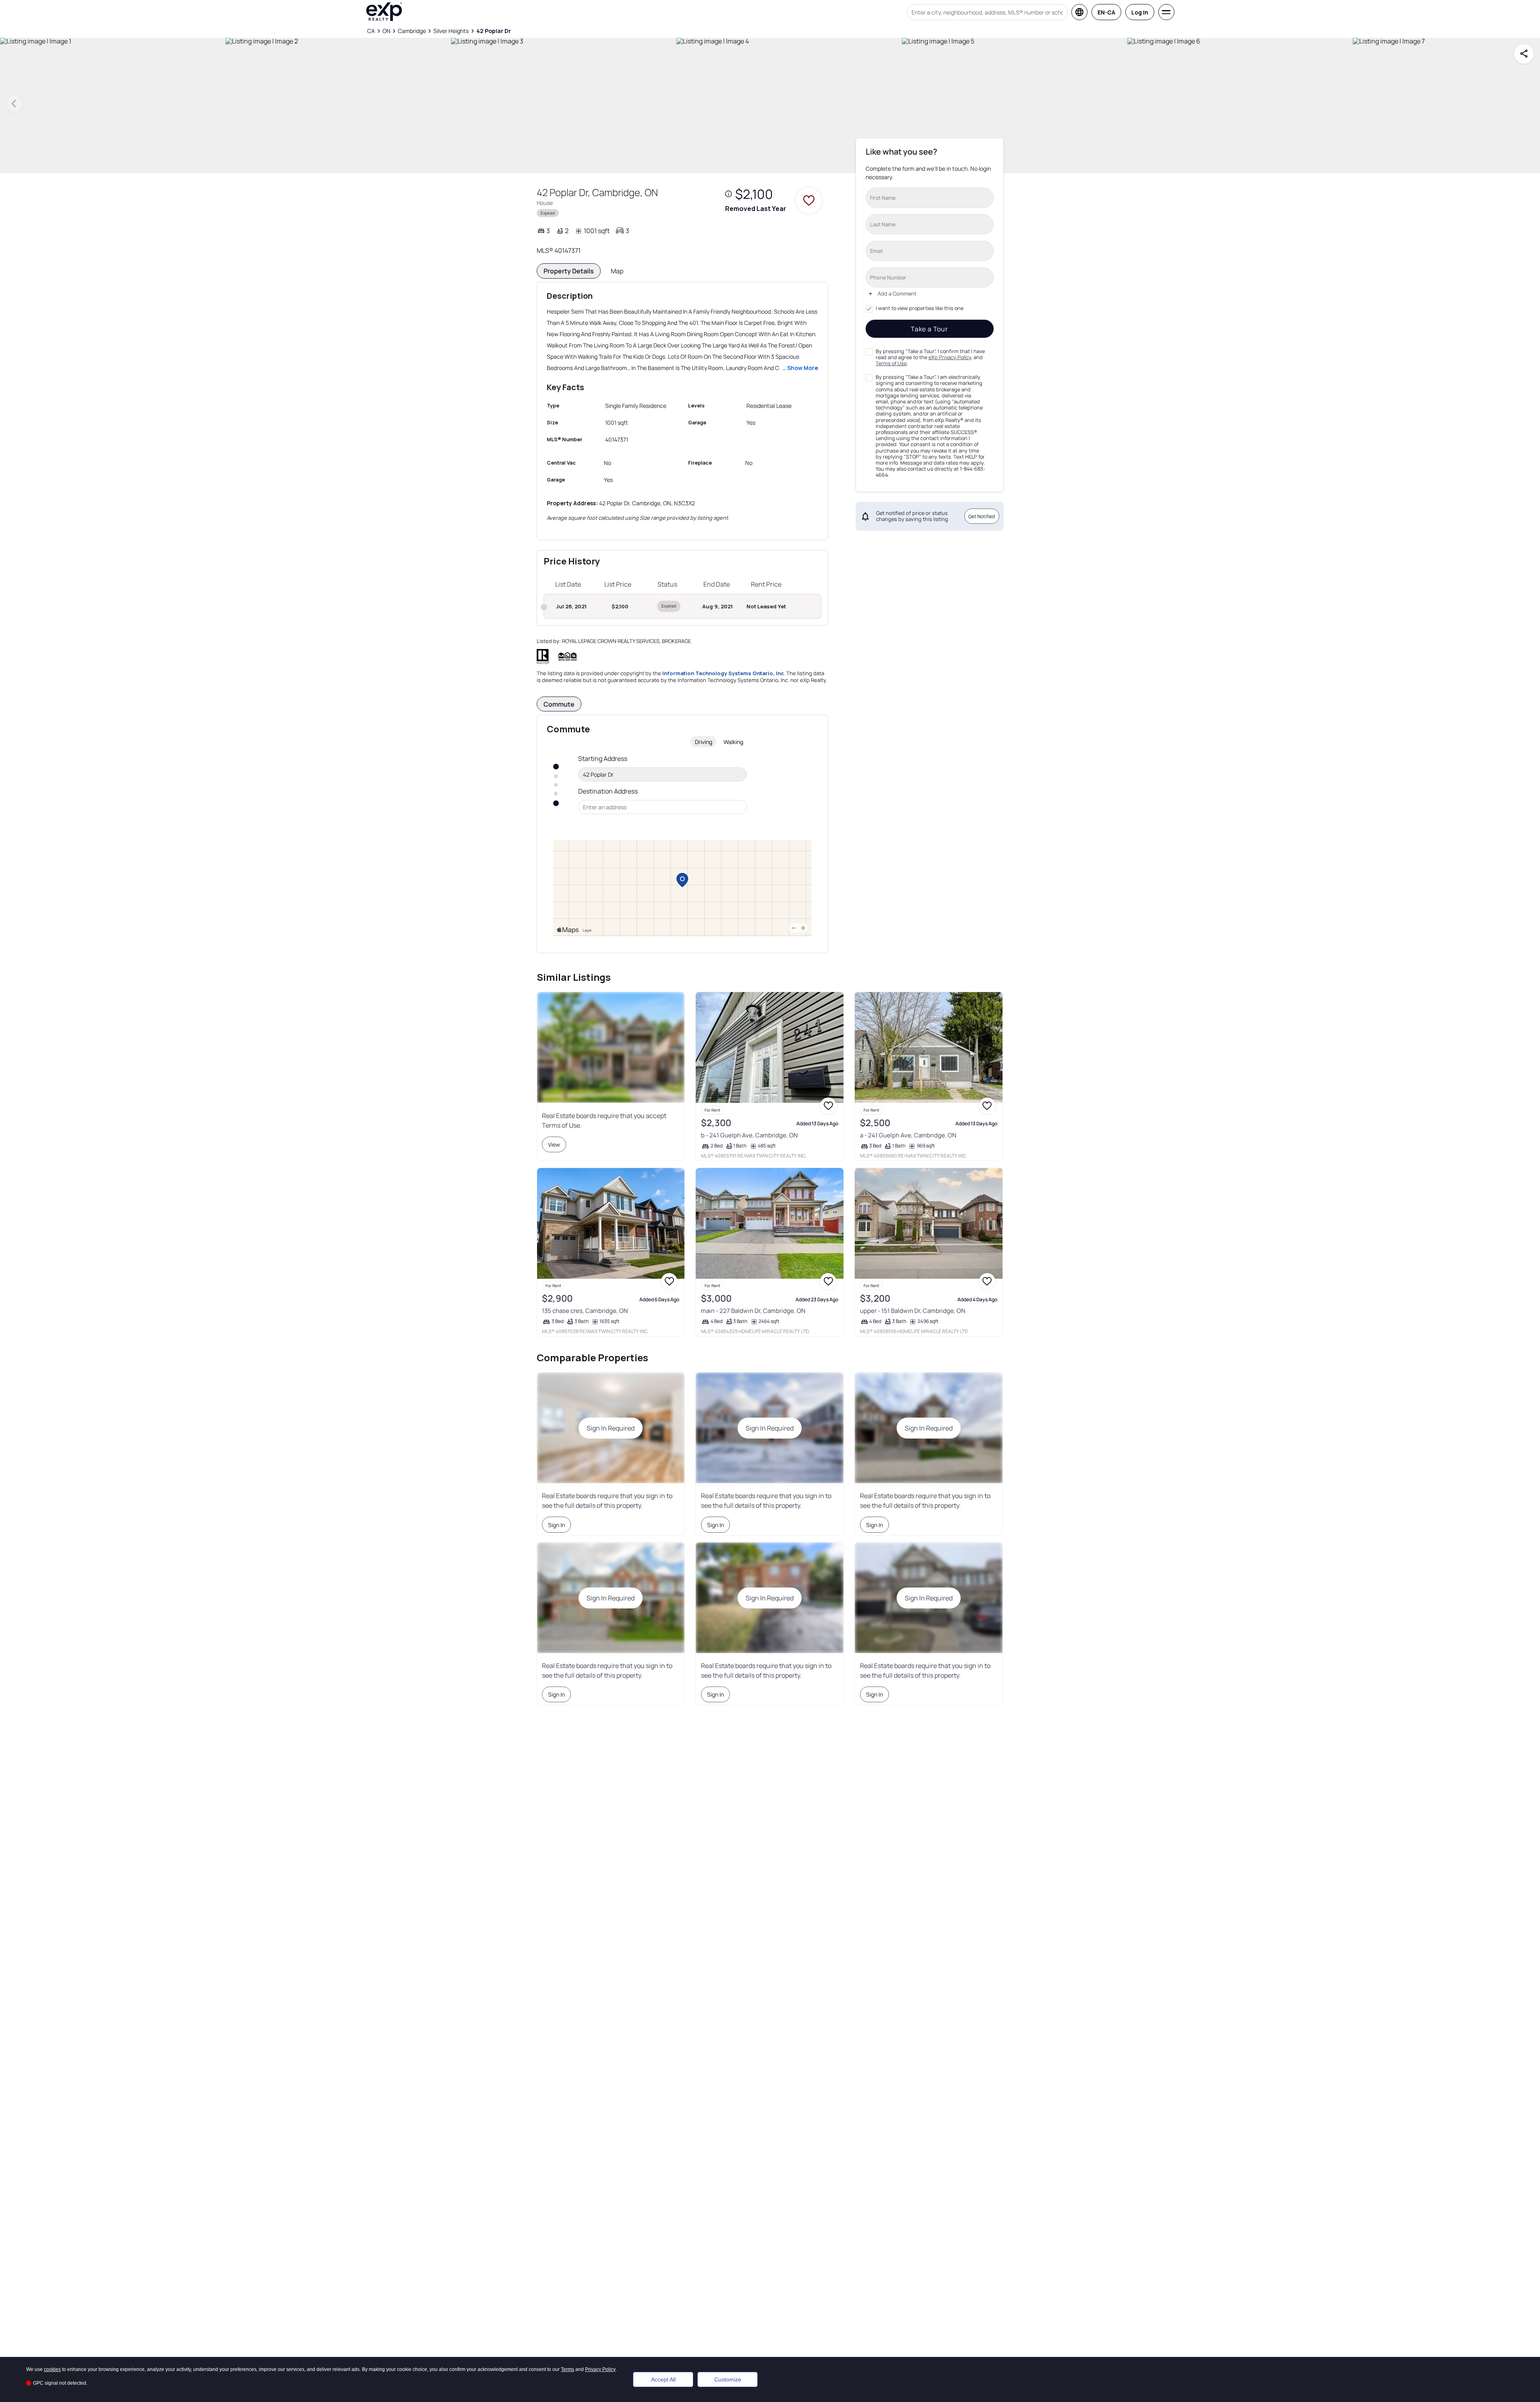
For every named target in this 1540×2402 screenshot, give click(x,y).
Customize (728, 2379)
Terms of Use (891, 363)
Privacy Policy (600, 2369)
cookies (52, 2369)
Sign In (556, 1525)
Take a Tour (929, 329)
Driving (704, 742)
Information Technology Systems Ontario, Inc (723, 673)
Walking (733, 742)
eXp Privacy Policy (950, 357)
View (554, 1144)
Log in (1140, 12)
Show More (803, 368)
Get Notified (982, 516)
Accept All (663, 2379)
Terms (567, 2369)
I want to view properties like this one (920, 308)
